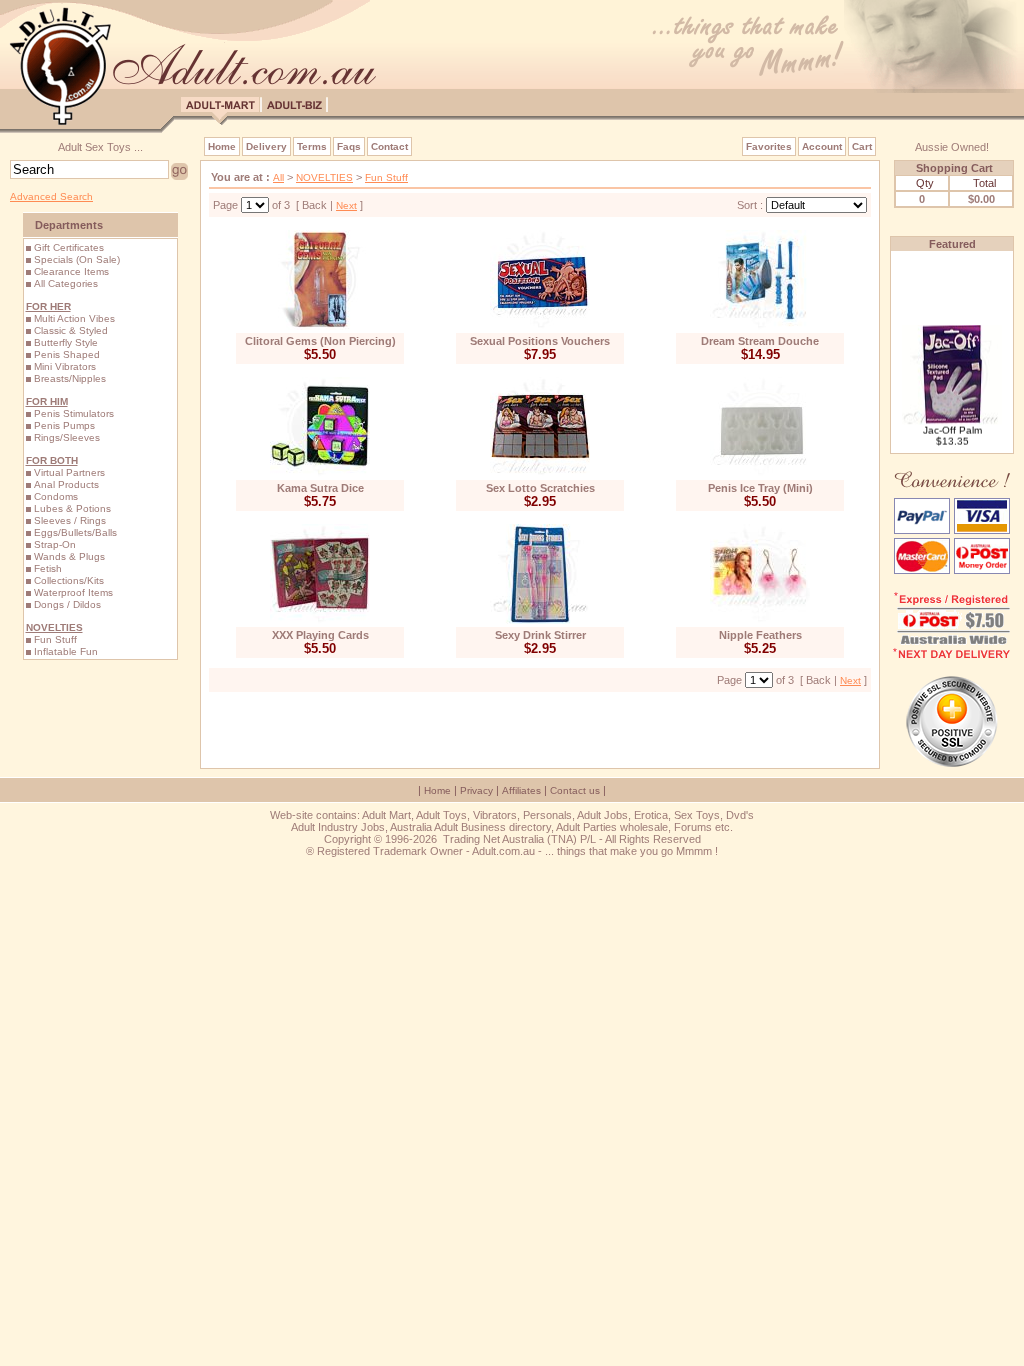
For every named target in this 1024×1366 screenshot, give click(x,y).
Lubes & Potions (72, 508)
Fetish (48, 568)
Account (822, 146)
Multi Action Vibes (74, 318)
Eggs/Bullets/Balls (75, 532)
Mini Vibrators (65, 366)
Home (222, 146)
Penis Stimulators (74, 413)
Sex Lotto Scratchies (540, 488)
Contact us (575, 790)
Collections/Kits (69, 580)
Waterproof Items (73, 592)
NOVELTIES (324, 177)
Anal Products (66, 484)
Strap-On (55, 544)
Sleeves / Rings (70, 520)
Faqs (349, 146)
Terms (312, 146)
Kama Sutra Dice (320, 488)
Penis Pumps (64, 425)
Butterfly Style (66, 342)
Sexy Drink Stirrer (540, 635)
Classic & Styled (71, 330)
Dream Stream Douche (760, 341)
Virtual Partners (69, 472)
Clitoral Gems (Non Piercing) (320, 341)
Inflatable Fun (66, 651)
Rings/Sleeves (67, 437)
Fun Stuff (55, 639)
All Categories (66, 283)
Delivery (266, 146)
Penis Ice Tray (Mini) (760, 488)
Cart (862, 146)
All (278, 177)
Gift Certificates (69, 247)
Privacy (476, 790)
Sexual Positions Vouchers (540, 341)
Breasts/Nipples (70, 378)
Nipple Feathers (760, 635)
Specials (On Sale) (77, 259)
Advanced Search (51, 196)
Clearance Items (71, 271)
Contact (389, 146)
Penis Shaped (67, 354)
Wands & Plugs (69, 556)
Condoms (56, 496)
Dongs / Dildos (67, 604)
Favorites (769, 146)
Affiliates (521, 790)
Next (346, 205)
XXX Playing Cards (320, 635)
